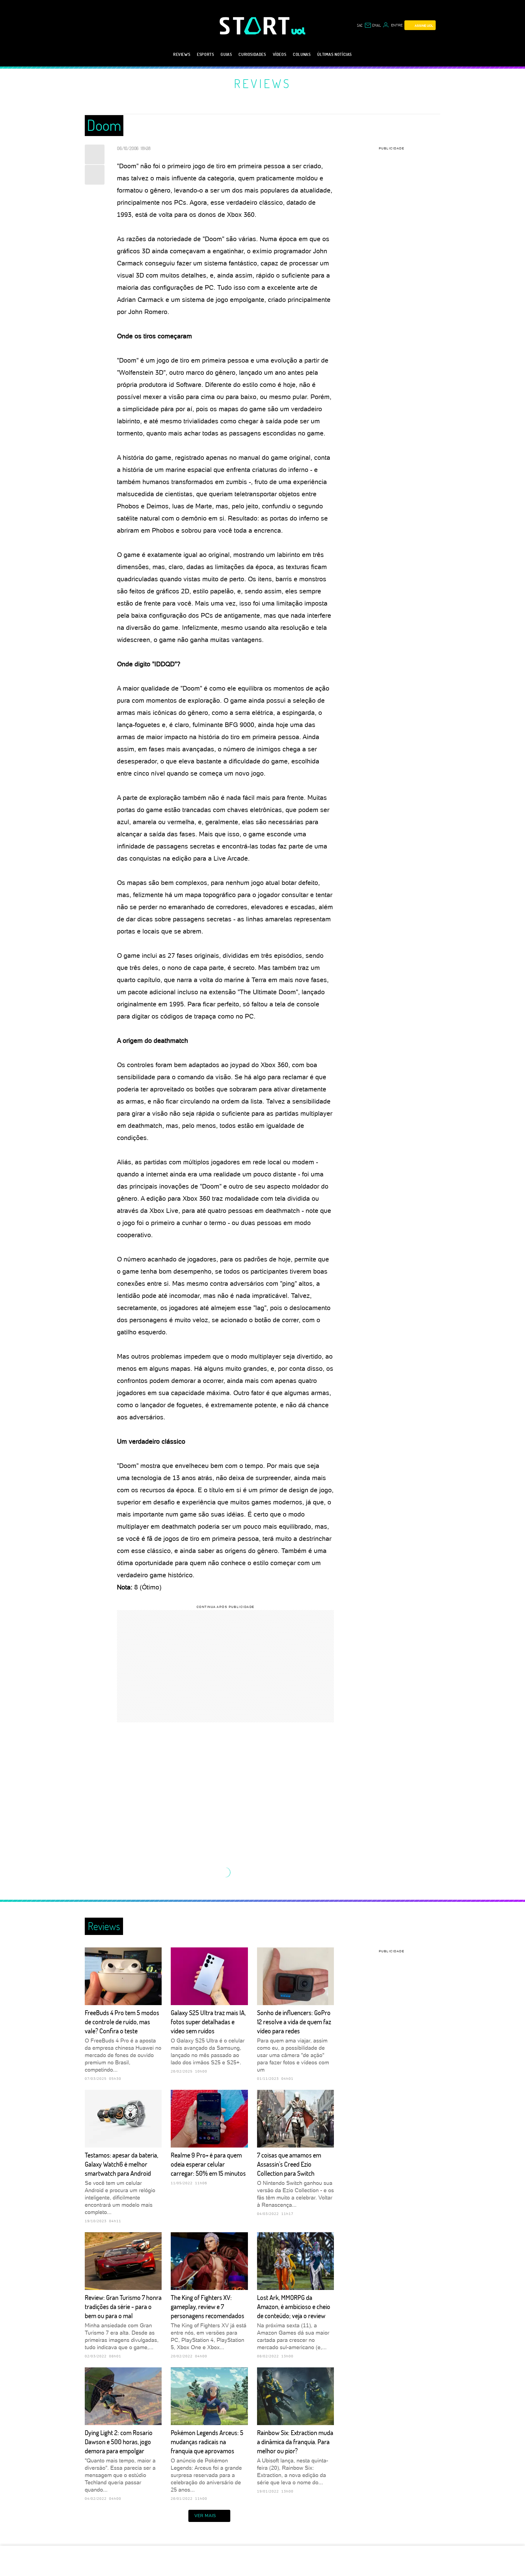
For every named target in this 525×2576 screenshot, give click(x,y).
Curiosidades (252, 54)
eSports (205, 54)
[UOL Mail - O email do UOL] (372, 25)
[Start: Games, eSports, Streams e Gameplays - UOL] (256, 26)
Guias (226, 54)
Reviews (182, 54)
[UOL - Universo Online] (299, 31)
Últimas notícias (335, 54)
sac (360, 25)
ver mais (205, 2516)
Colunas (302, 54)
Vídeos (280, 54)
